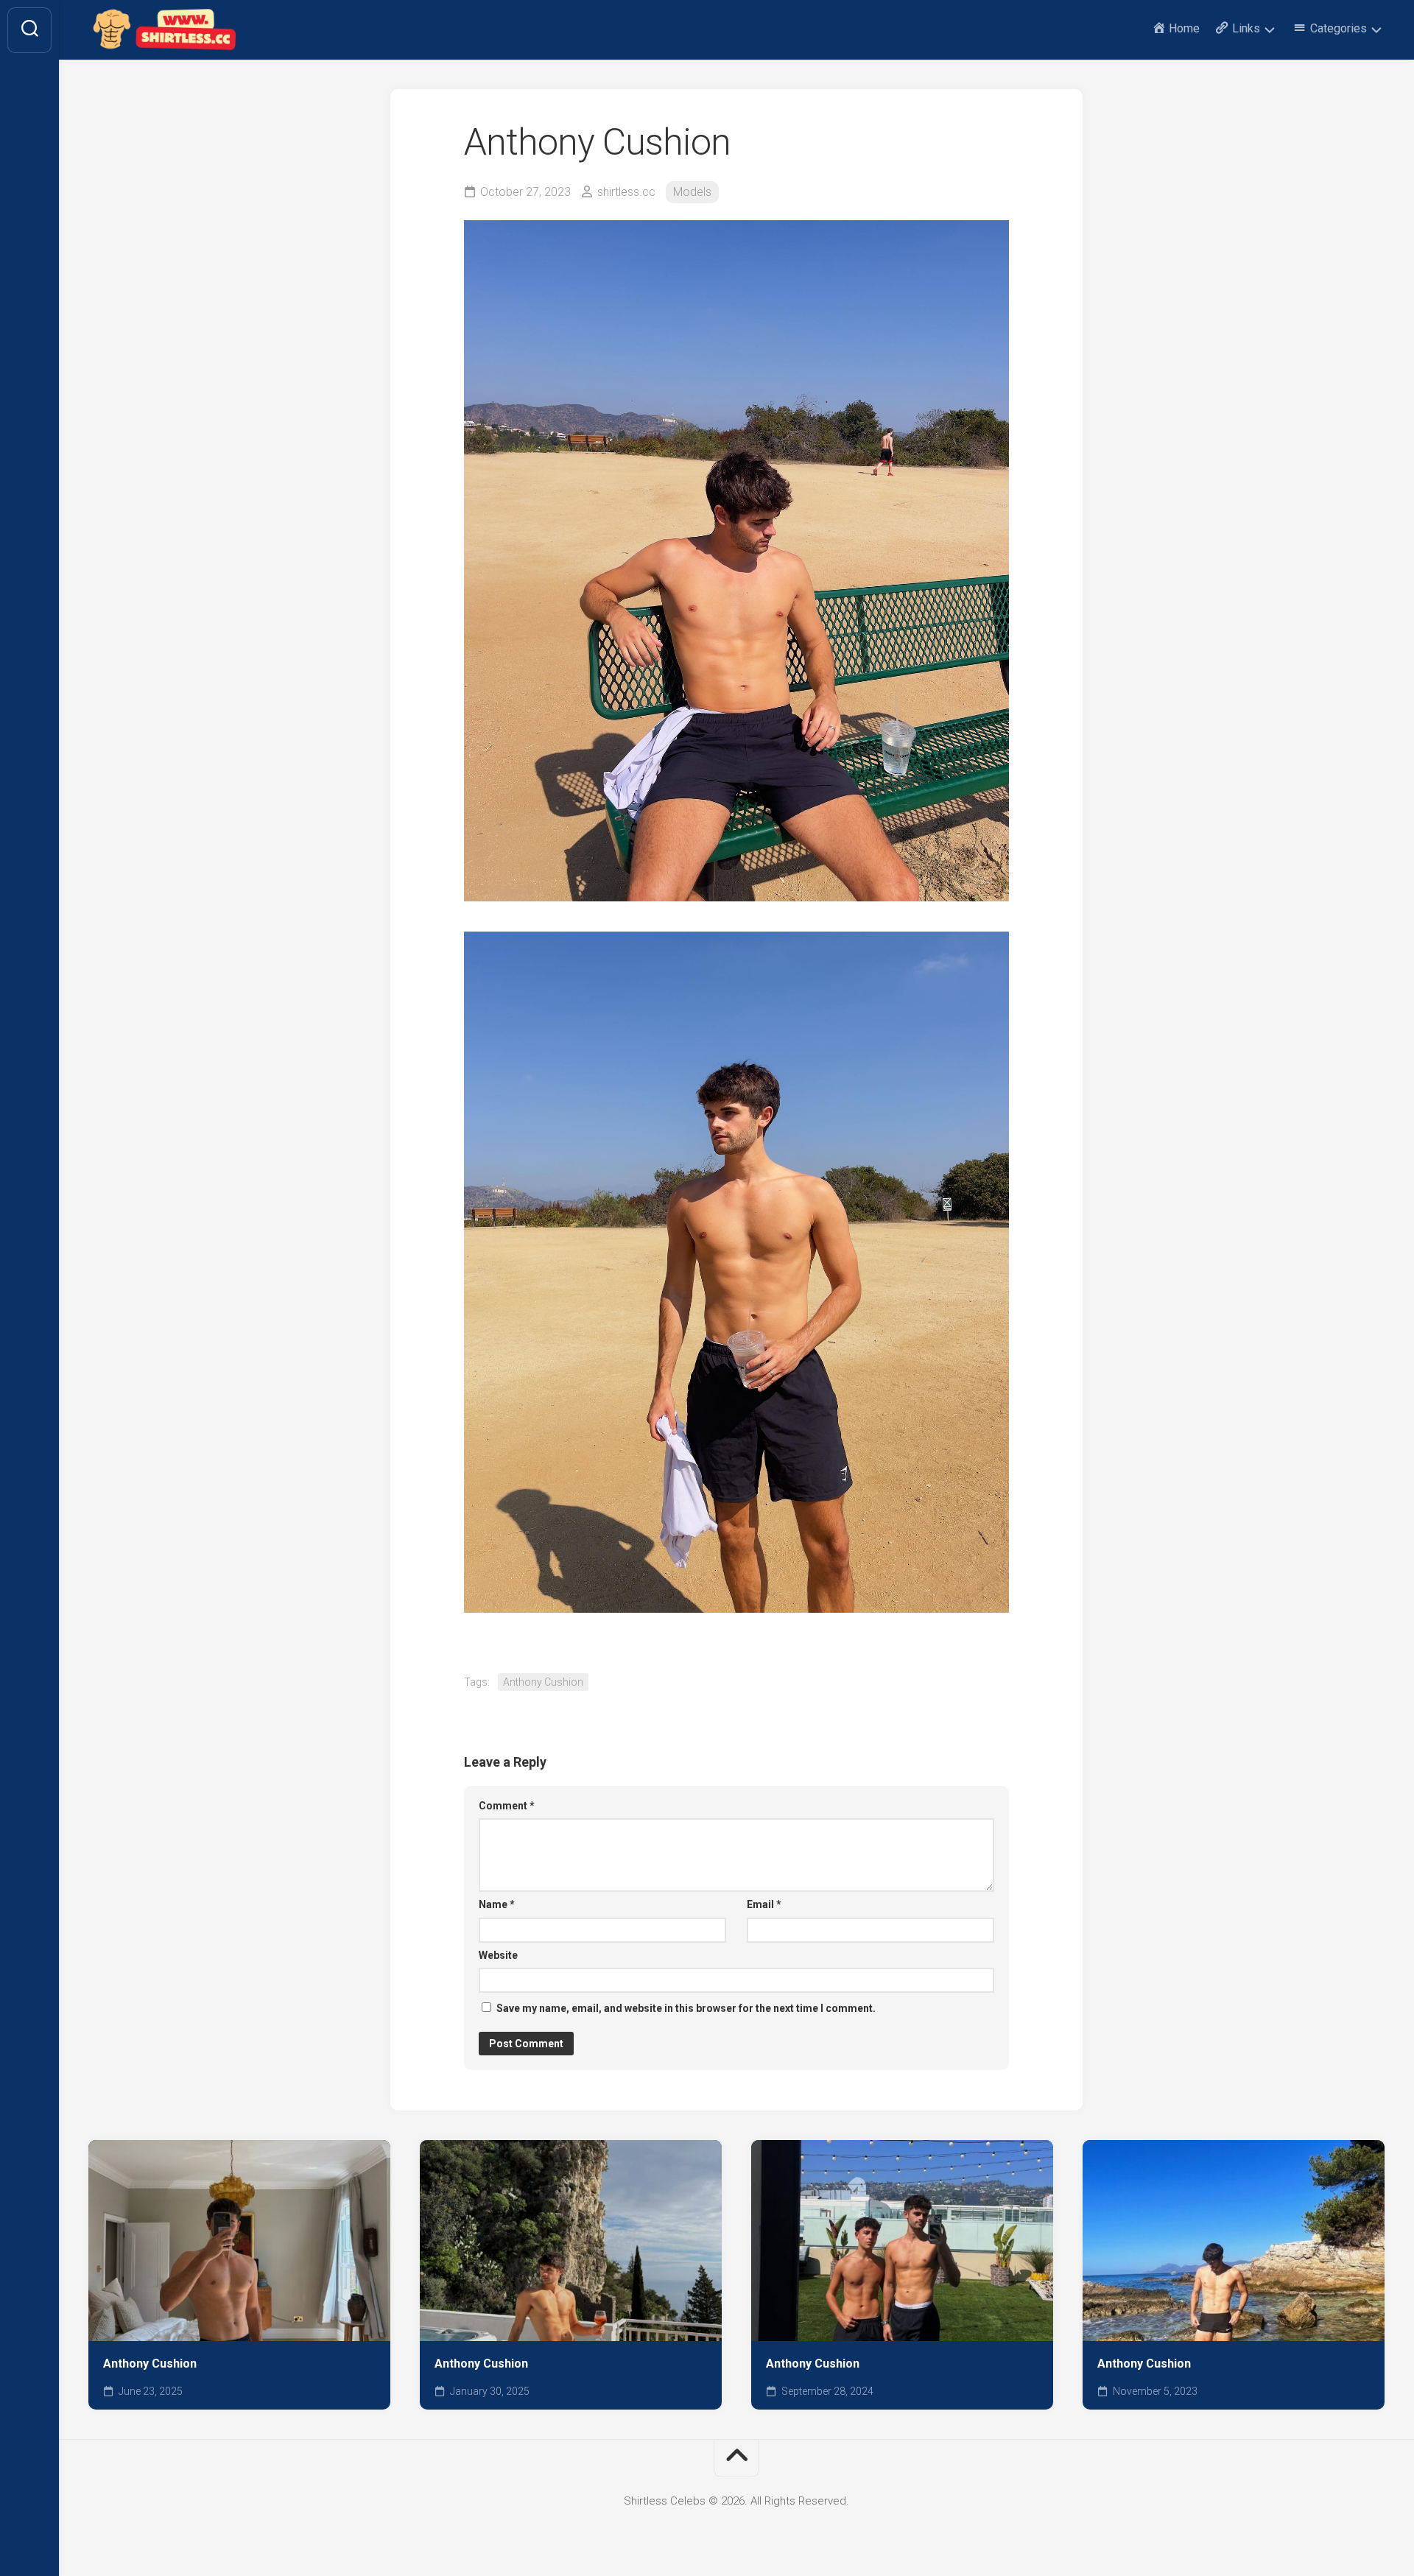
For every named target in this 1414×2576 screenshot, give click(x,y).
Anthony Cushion (543, 1682)
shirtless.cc (626, 192)
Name (497, 1904)
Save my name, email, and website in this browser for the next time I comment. (686, 2008)
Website (498, 1955)
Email (764, 1904)
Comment (507, 1806)
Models (692, 192)
